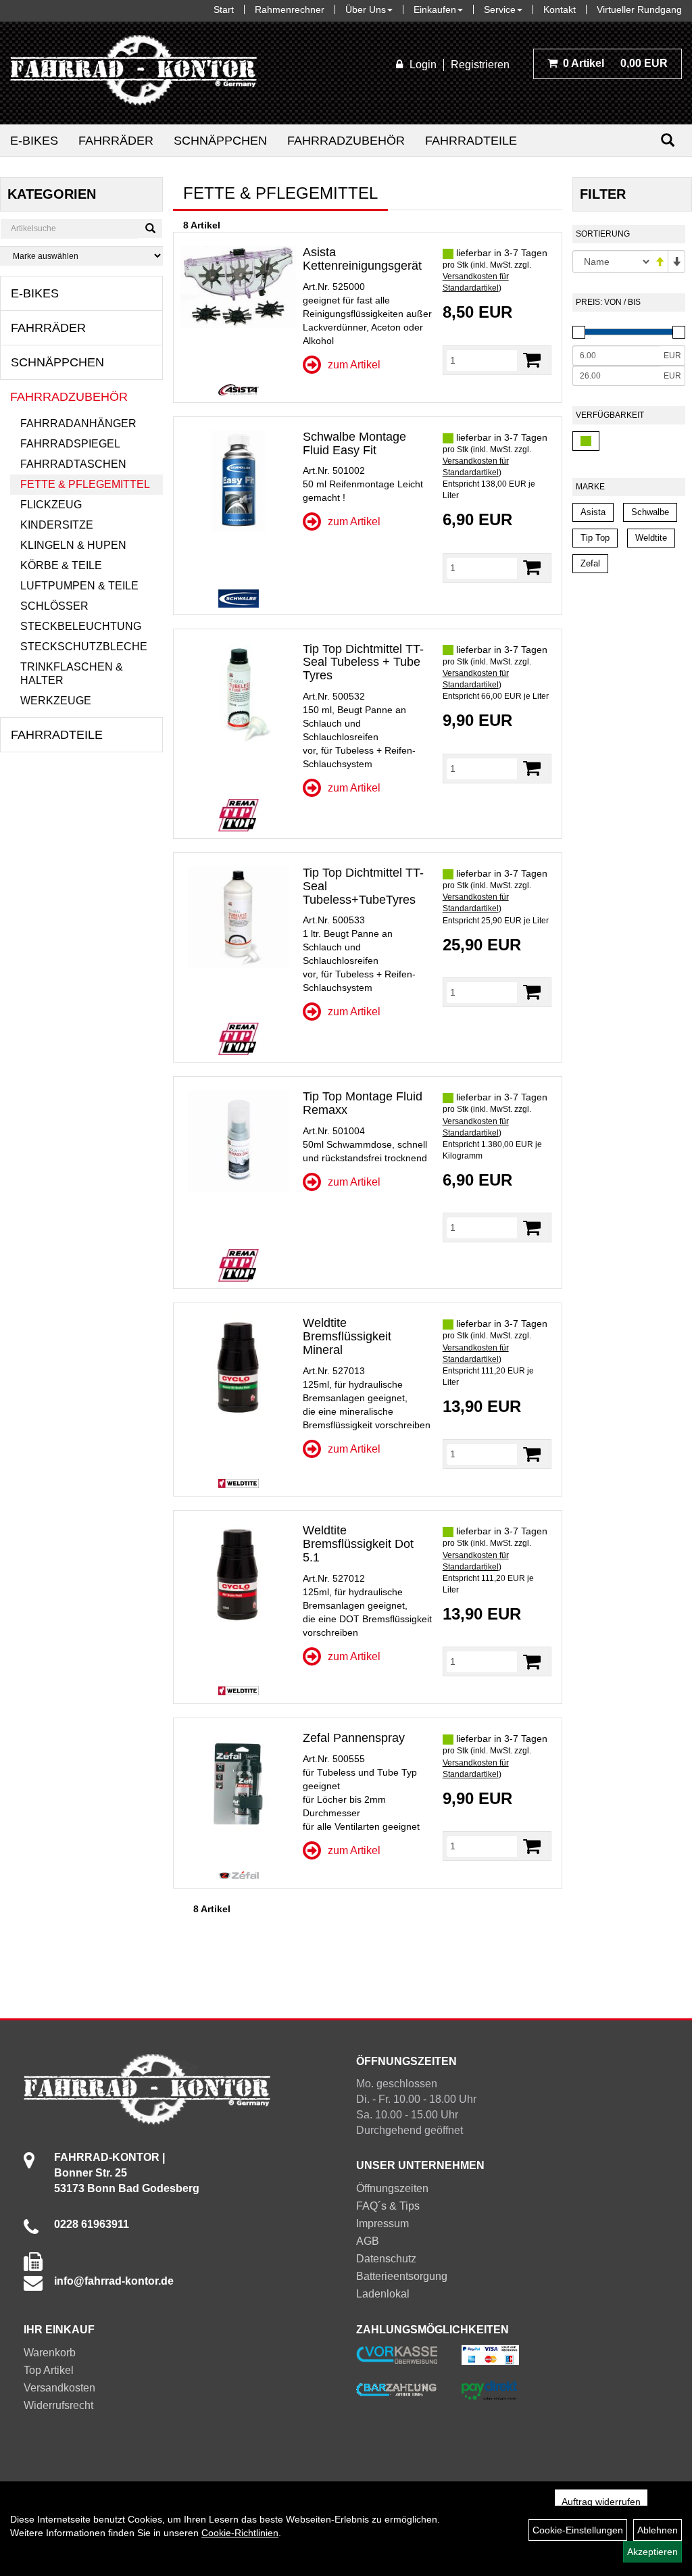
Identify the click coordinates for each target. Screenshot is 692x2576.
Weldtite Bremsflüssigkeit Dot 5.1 (358, 1544)
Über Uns (366, 9)
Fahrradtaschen (73, 464)
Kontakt (560, 9)
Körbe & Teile (61, 565)
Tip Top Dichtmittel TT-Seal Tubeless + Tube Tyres (363, 662)
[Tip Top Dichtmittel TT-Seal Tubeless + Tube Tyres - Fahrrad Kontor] (238, 694)
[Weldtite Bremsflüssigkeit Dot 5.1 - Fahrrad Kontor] (238, 1575)
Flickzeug (51, 505)
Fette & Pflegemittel (85, 484)
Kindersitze (57, 525)
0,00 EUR (615, 63)
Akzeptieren (652, 2552)
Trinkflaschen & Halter (72, 674)
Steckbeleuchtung (81, 626)
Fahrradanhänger (78, 423)
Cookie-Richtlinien (240, 2533)
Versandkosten (59, 2388)
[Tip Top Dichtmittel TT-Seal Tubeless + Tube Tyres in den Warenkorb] (532, 768)
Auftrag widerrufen (601, 2502)
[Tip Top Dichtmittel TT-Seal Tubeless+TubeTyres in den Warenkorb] (532, 992)
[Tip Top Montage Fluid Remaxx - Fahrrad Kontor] (238, 1141)
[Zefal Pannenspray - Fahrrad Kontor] (238, 1782)
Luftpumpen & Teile (79, 586)
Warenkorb (50, 2353)
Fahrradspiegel (70, 444)
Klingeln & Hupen (73, 545)
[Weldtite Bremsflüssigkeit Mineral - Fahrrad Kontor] (238, 1367)
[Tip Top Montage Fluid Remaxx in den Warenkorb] (532, 1228)
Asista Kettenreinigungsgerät (362, 259)
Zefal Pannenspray (354, 1738)
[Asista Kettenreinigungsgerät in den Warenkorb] (532, 360)
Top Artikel (49, 2370)
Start (224, 9)
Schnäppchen (220, 141)
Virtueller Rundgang (639, 9)
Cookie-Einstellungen (578, 2530)
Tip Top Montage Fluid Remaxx (363, 1103)
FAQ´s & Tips (388, 2206)
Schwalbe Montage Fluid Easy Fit (354, 443)
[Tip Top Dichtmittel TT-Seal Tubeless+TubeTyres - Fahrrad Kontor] (238, 917)
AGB (368, 2241)
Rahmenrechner (290, 9)
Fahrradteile (471, 141)
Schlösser (54, 606)
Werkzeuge (56, 701)
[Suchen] (668, 140)
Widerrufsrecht (58, 2405)
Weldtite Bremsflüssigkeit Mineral (347, 1336)
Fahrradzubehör (346, 141)
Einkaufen (435, 9)
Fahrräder (116, 141)
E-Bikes (34, 141)
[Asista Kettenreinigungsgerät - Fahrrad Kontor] (238, 287)
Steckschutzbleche (84, 647)
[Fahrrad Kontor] (133, 73)
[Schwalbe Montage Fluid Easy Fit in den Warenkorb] (532, 567)
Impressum (382, 2223)
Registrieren (480, 65)
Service (500, 9)
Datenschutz (386, 2259)
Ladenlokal (383, 2294)
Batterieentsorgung (402, 2276)
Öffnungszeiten (392, 2188)
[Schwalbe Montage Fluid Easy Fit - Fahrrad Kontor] (238, 481)
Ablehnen (658, 2530)
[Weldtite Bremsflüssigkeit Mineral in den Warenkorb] (532, 1454)
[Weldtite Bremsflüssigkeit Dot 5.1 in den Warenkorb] (532, 1662)
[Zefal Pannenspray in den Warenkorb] (532, 1846)
